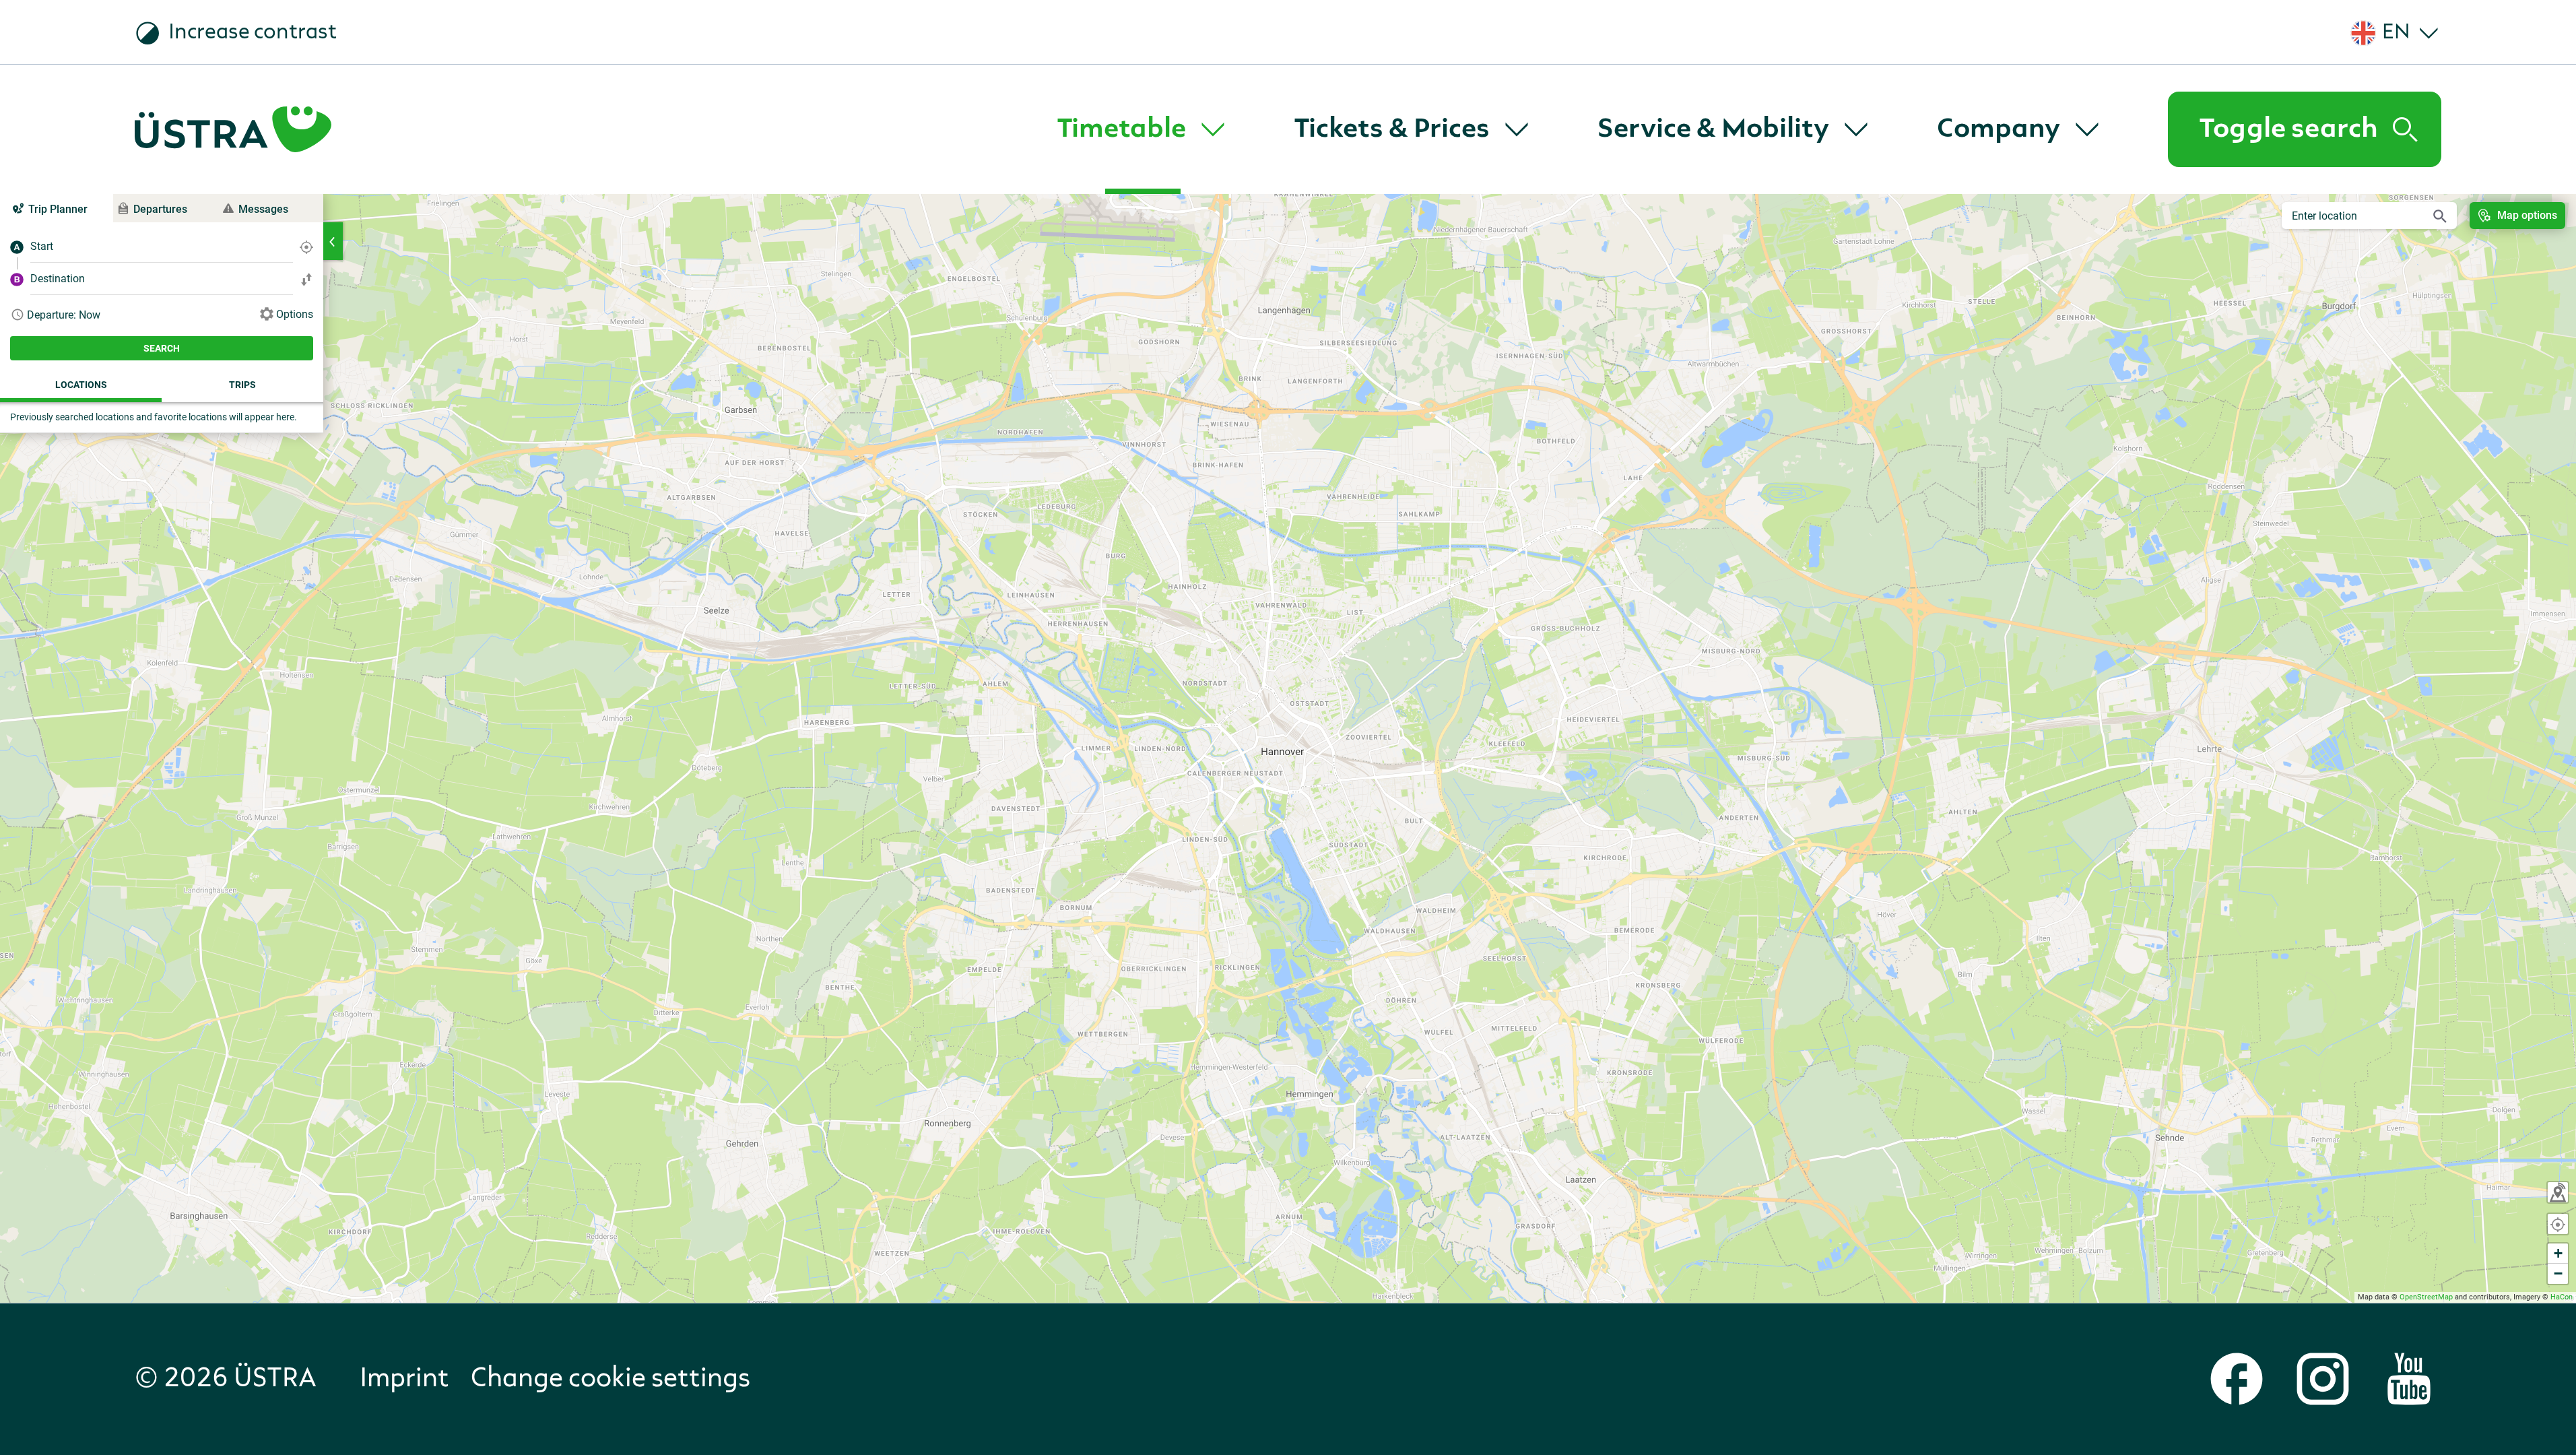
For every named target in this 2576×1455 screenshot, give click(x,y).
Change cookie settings (610, 1379)
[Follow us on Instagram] (2323, 1379)
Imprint (404, 1379)
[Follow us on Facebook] (2237, 1379)
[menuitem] (1143, 129)
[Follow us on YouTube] (2409, 1379)
